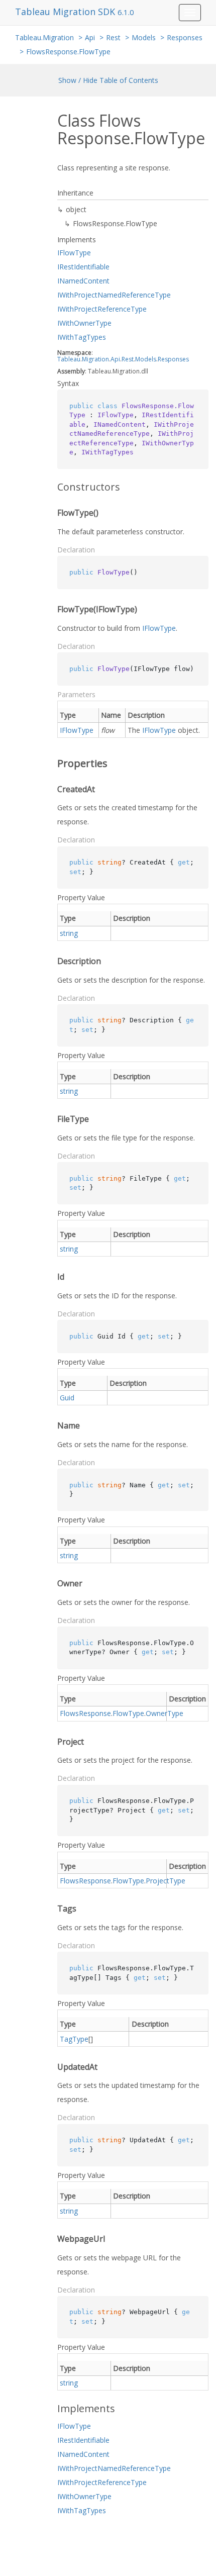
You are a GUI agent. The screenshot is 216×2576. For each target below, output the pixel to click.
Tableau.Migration (44, 37)
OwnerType (165, 1713)
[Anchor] (50, 487)
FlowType (128, 1713)
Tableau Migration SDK (66, 12)
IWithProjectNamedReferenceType (114, 295)
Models (144, 37)
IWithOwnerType (84, 323)
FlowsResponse (85, 1713)
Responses (185, 37)
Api (90, 37)
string (69, 933)
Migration (95, 359)
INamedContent (83, 281)
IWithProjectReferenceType (102, 309)
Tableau (69, 359)
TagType (74, 2039)
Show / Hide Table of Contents (108, 80)
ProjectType (166, 1881)
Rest (113, 37)
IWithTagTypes (82, 337)
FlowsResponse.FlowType (68, 52)
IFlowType (74, 253)
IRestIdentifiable (83, 267)
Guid (67, 1398)
